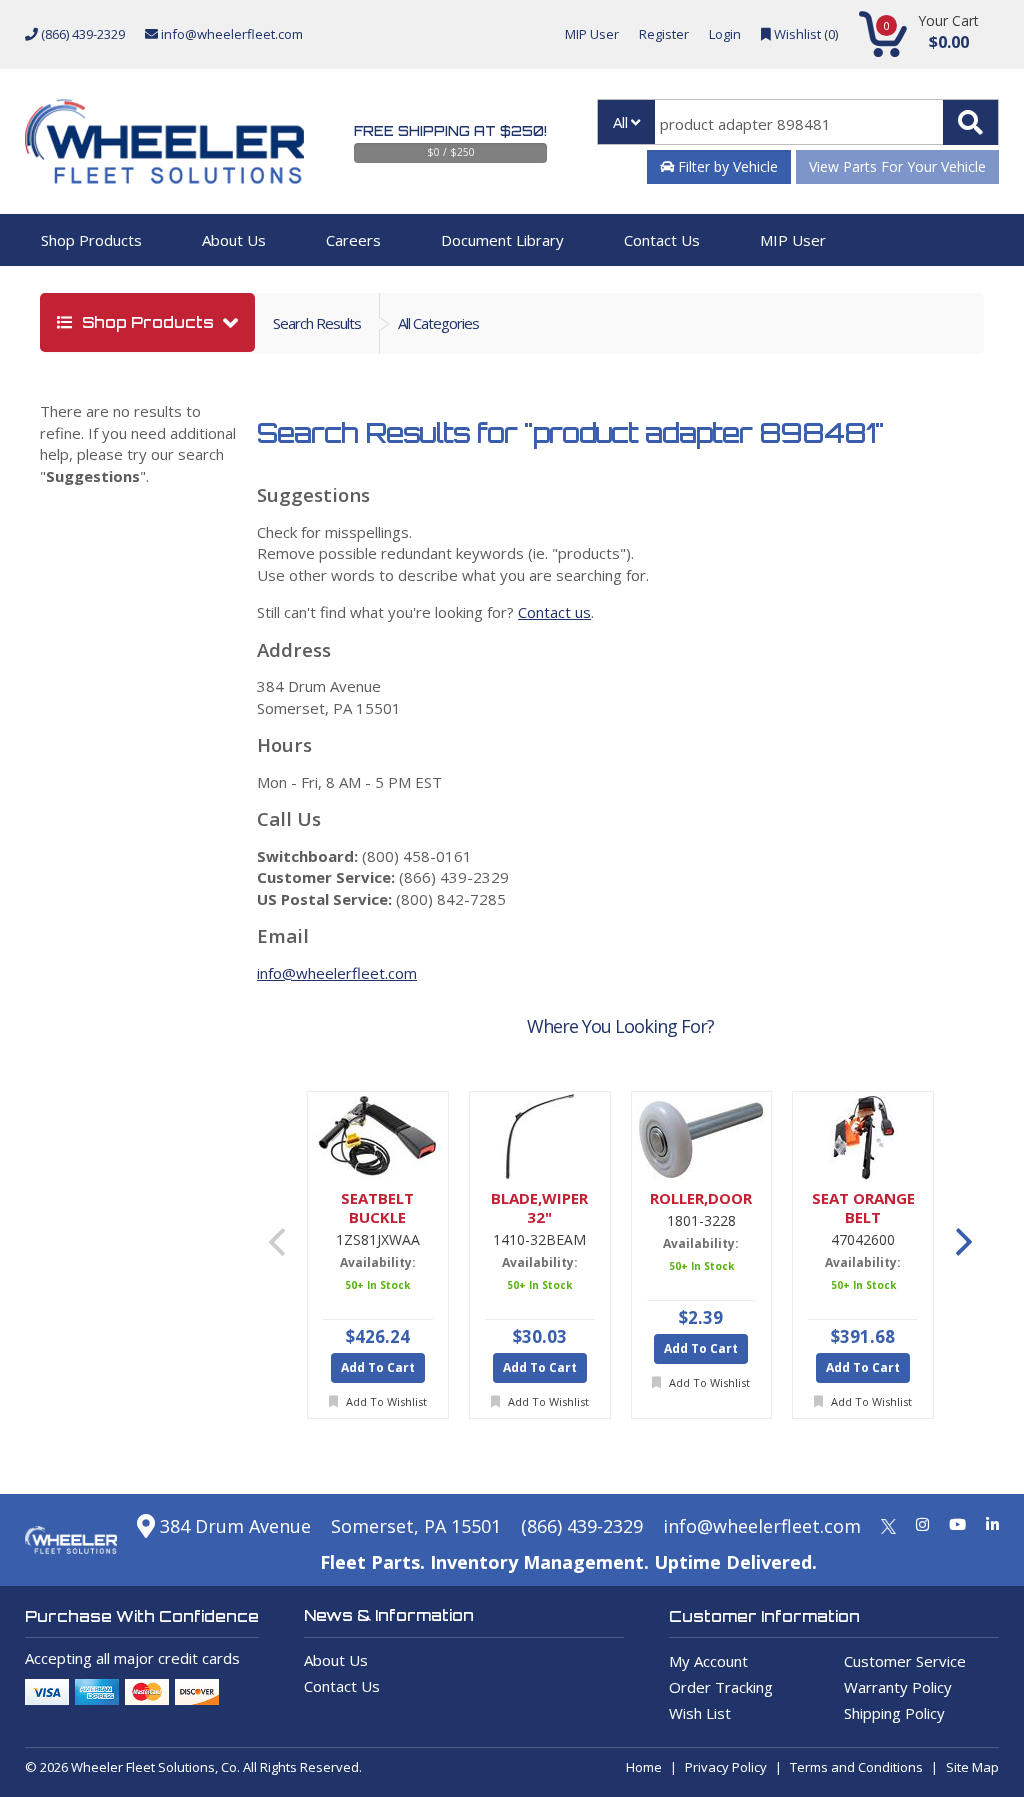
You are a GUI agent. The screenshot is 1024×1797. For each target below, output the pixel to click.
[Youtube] (957, 1524)
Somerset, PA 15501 (416, 1526)
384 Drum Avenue (233, 1526)
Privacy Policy (726, 1767)
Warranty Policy (898, 1687)
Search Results (317, 323)
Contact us (554, 612)
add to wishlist (385, 1401)
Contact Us (662, 240)
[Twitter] (888, 1524)
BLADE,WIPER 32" (539, 1208)
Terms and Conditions (856, 1767)
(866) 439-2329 (81, 34)
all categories (438, 323)
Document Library (502, 240)
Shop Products (91, 240)
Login (725, 34)
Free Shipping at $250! (450, 131)
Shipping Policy (894, 1713)
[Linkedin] (992, 1524)
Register (664, 34)
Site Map (972, 1767)
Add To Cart (378, 1367)
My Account (708, 1661)
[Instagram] (922, 1524)
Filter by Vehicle (726, 166)
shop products (148, 322)
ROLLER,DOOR (701, 1198)
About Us (234, 240)
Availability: (378, 1262)
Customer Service (905, 1661)
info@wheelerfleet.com (230, 34)
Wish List (700, 1713)
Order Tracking (721, 1687)
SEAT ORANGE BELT (863, 1208)
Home (644, 1767)
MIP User (592, 34)
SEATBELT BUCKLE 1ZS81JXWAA (377, 1208)
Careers (353, 240)
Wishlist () (804, 34)
